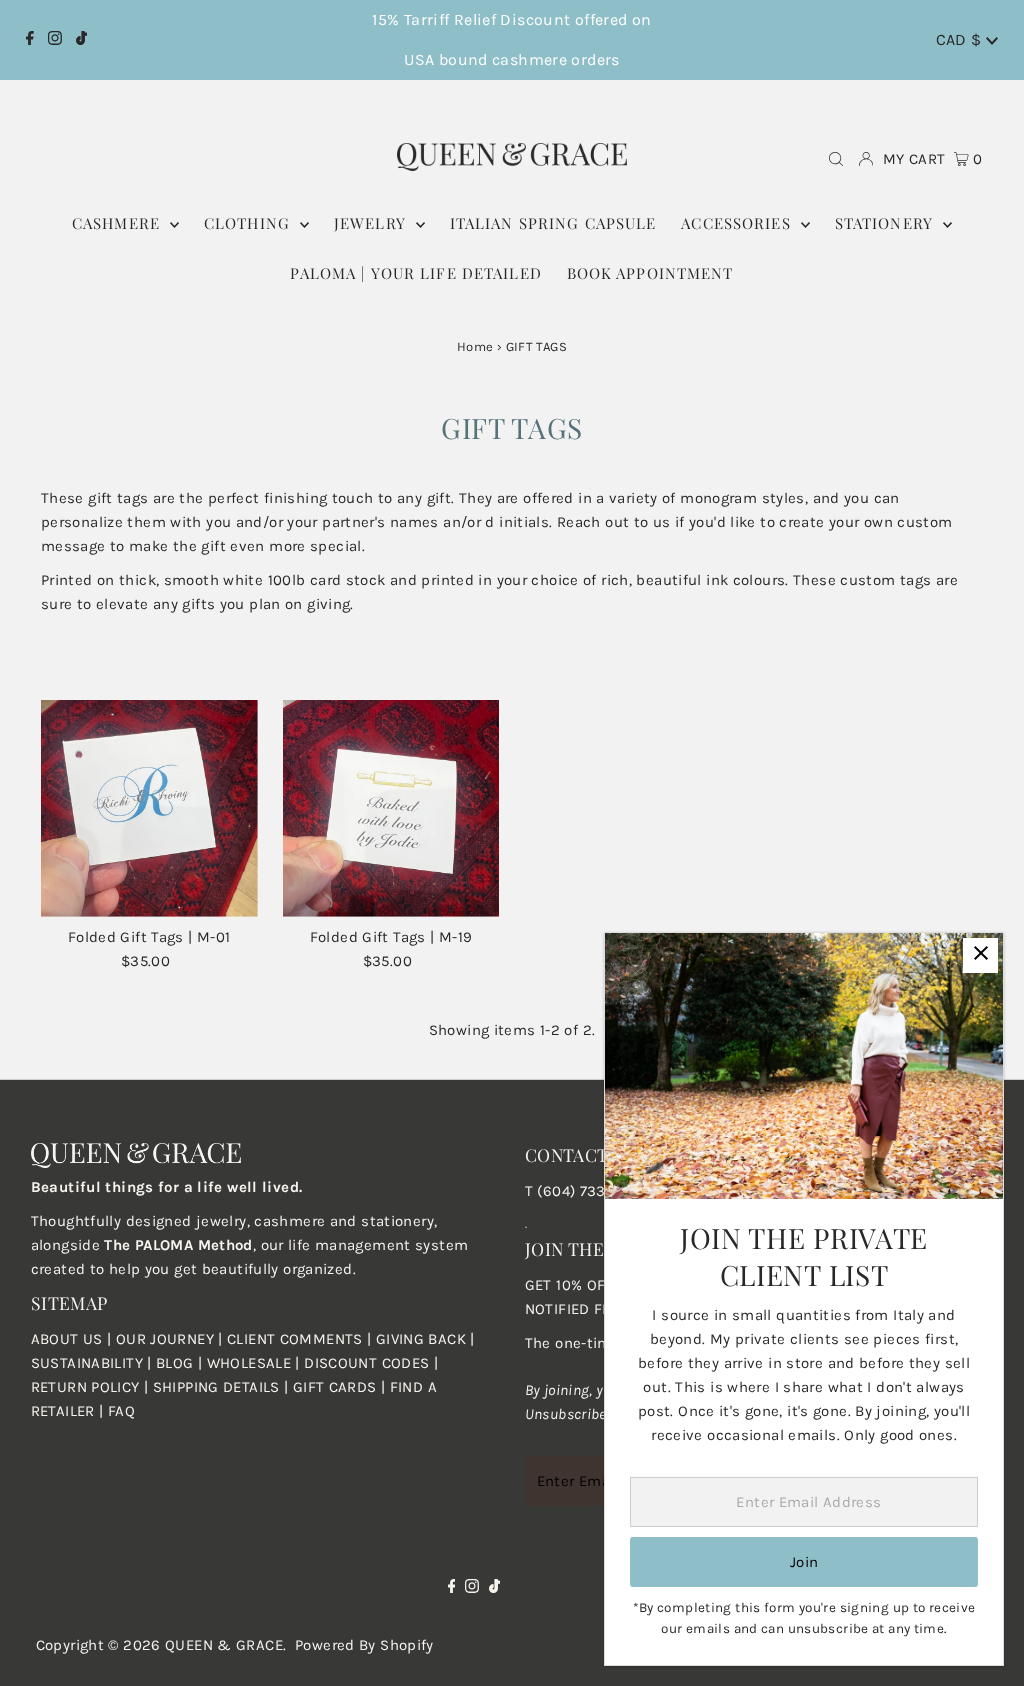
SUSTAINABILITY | (93, 1363)
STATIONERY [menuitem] (886, 223)
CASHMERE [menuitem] (118, 223)
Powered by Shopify (364, 1645)
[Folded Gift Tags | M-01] (149, 808)
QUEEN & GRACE (224, 1645)
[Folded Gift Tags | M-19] (391, 808)
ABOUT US (67, 1339)
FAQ (121, 1411)
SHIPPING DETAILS (216, 1387)
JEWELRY (372, 223)
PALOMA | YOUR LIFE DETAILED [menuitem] (415, 273)
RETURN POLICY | (92, 1387)
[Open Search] (836, 159)
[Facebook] (30, 40)
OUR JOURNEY (167, 1339)
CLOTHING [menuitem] (249, 223)
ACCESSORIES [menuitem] (738, 223)
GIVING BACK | (425, 1339)
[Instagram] (55, 40)
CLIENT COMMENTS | (301, 1339)
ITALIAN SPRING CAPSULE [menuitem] (553, 223)
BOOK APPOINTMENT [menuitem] (650, 273)
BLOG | (181, 1363)
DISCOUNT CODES (366, 1363)
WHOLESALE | (256, 1363)
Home (475, 346)
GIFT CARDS (335, 1387)
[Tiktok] (81, 40)
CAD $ (961, 39)
